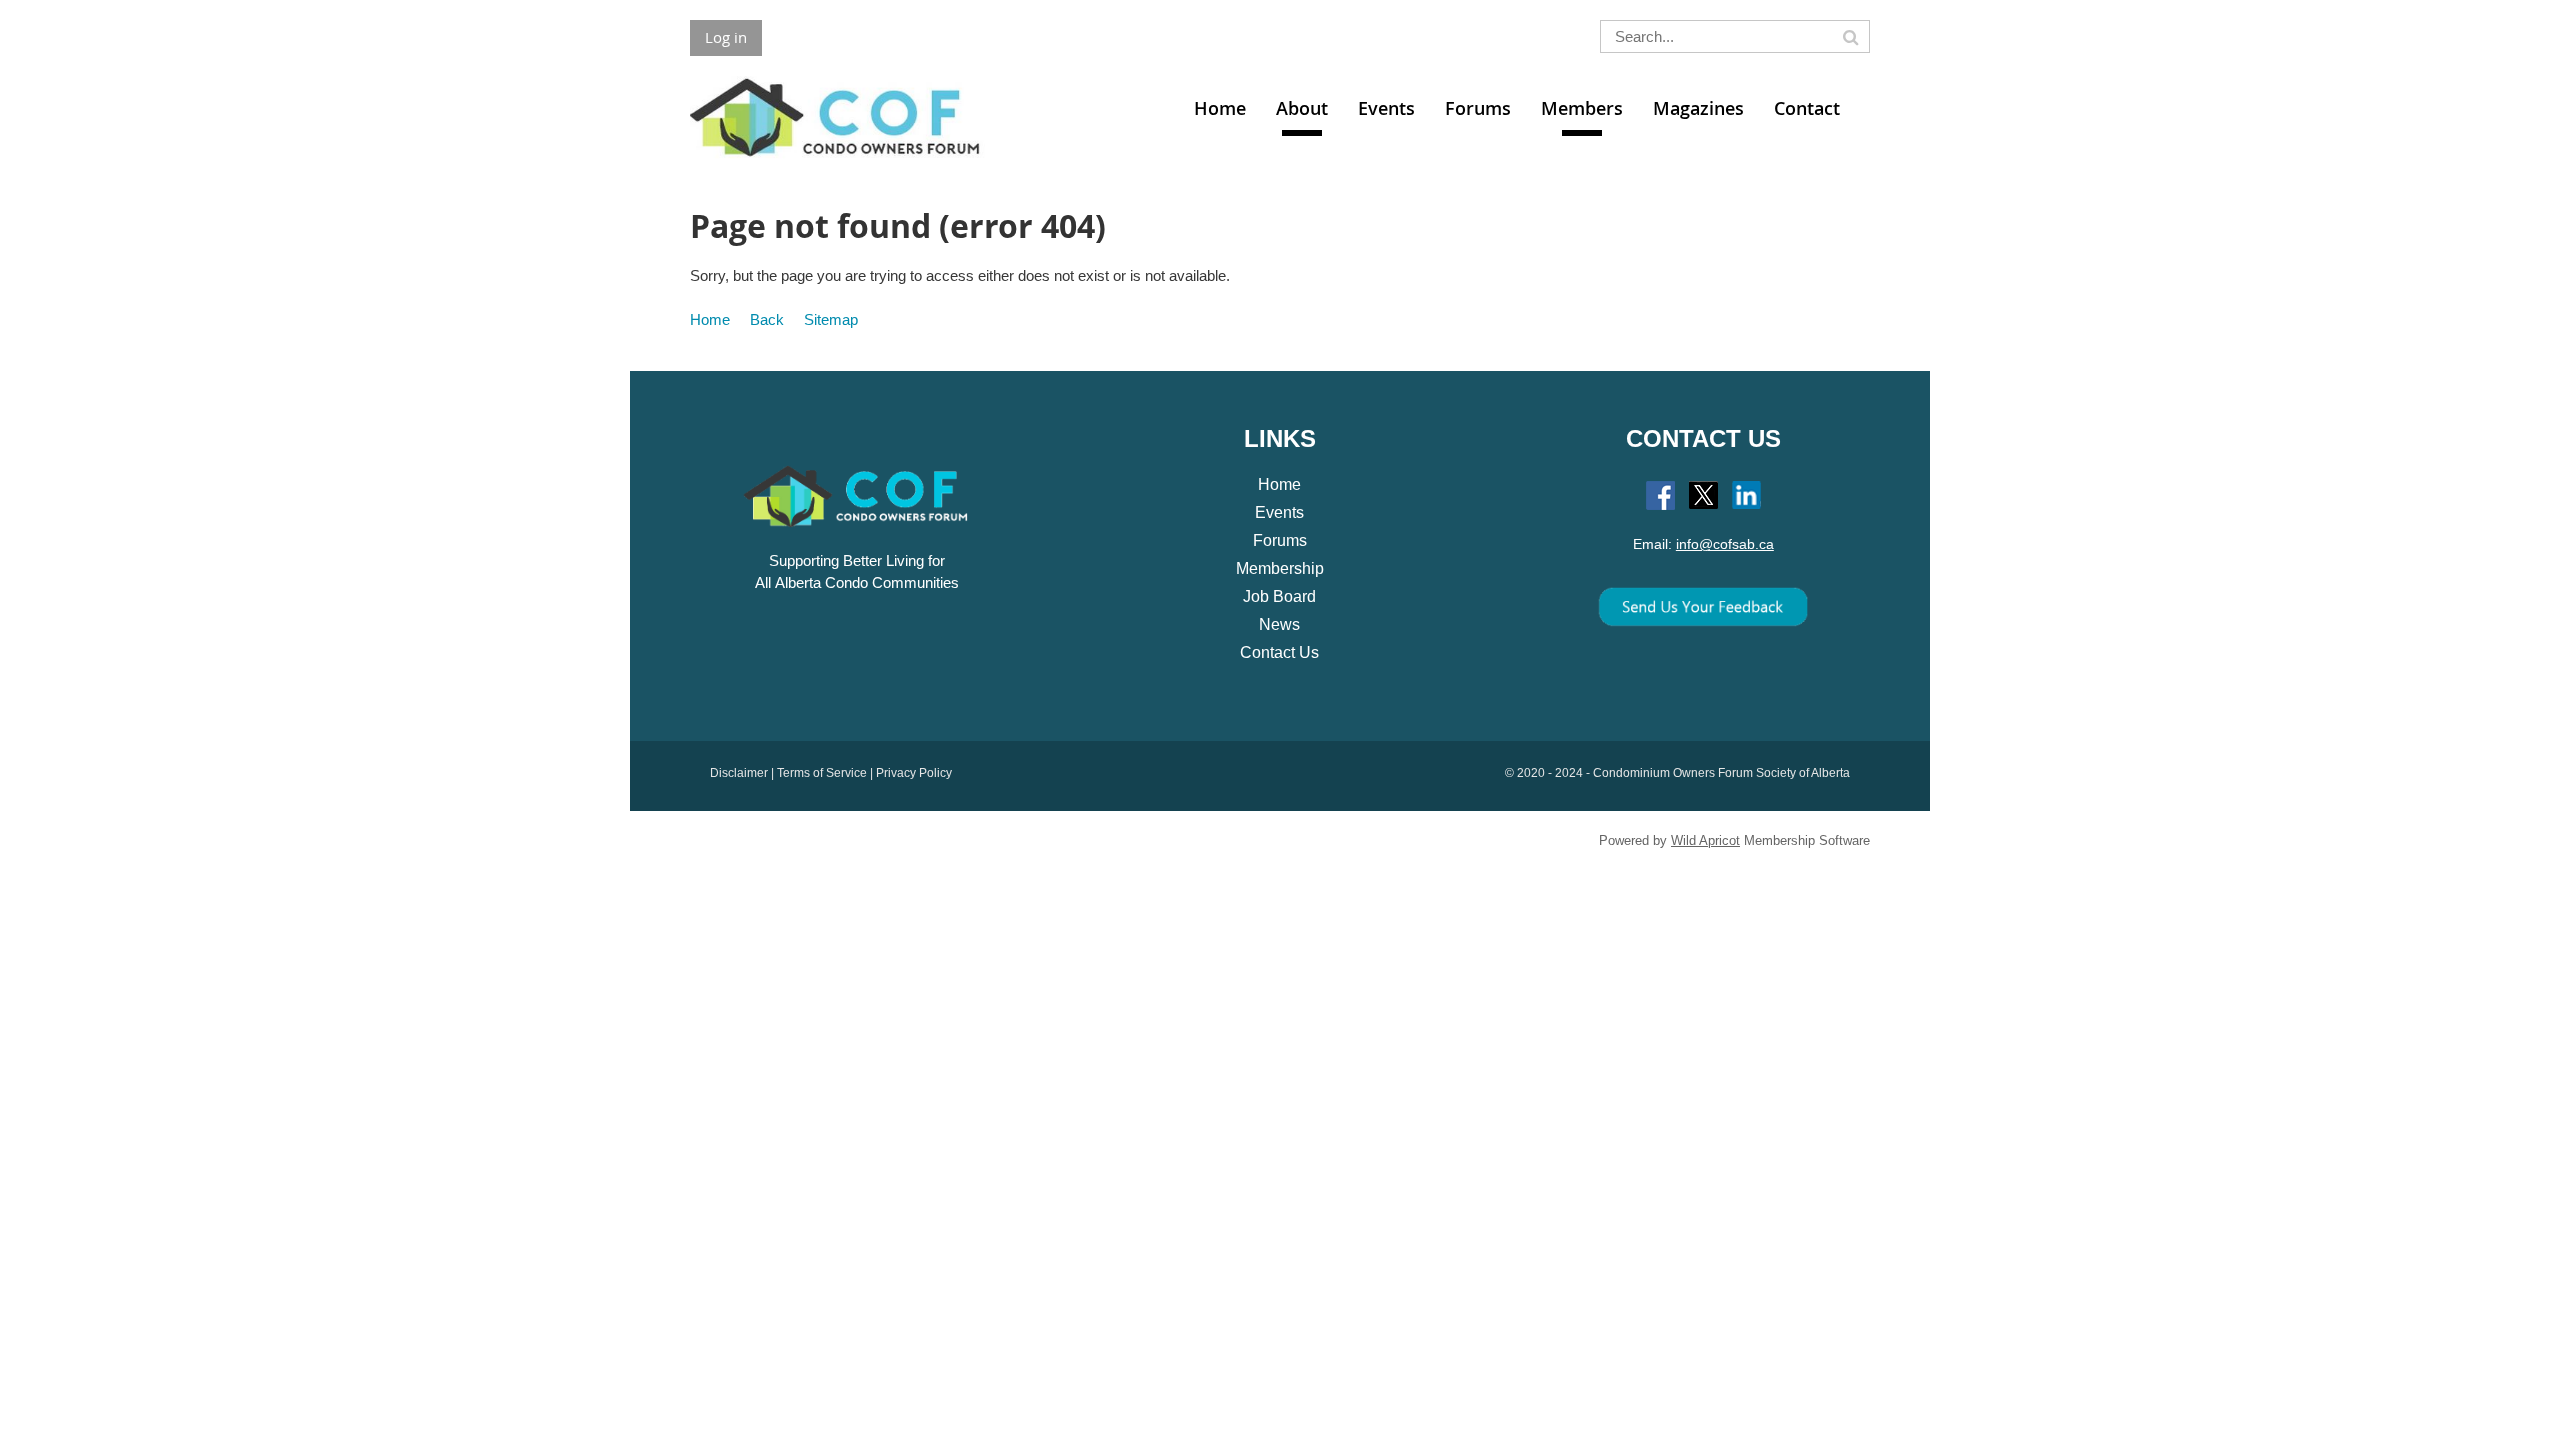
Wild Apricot (1705, 840)
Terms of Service (822, 773)
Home (710, 319)
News (1279, 624)
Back (767, 319)
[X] (1703, 495)
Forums (1280, 540)
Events (1279, 512)
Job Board (1279, 596)
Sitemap (831, 319)
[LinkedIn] (1746, 495)
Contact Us (1279, 652)
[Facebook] (1660, 495)
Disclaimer (739, 773)
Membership (1280, 568)
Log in (726, 37)
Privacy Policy (914, 773)
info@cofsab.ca (1725, 544)
